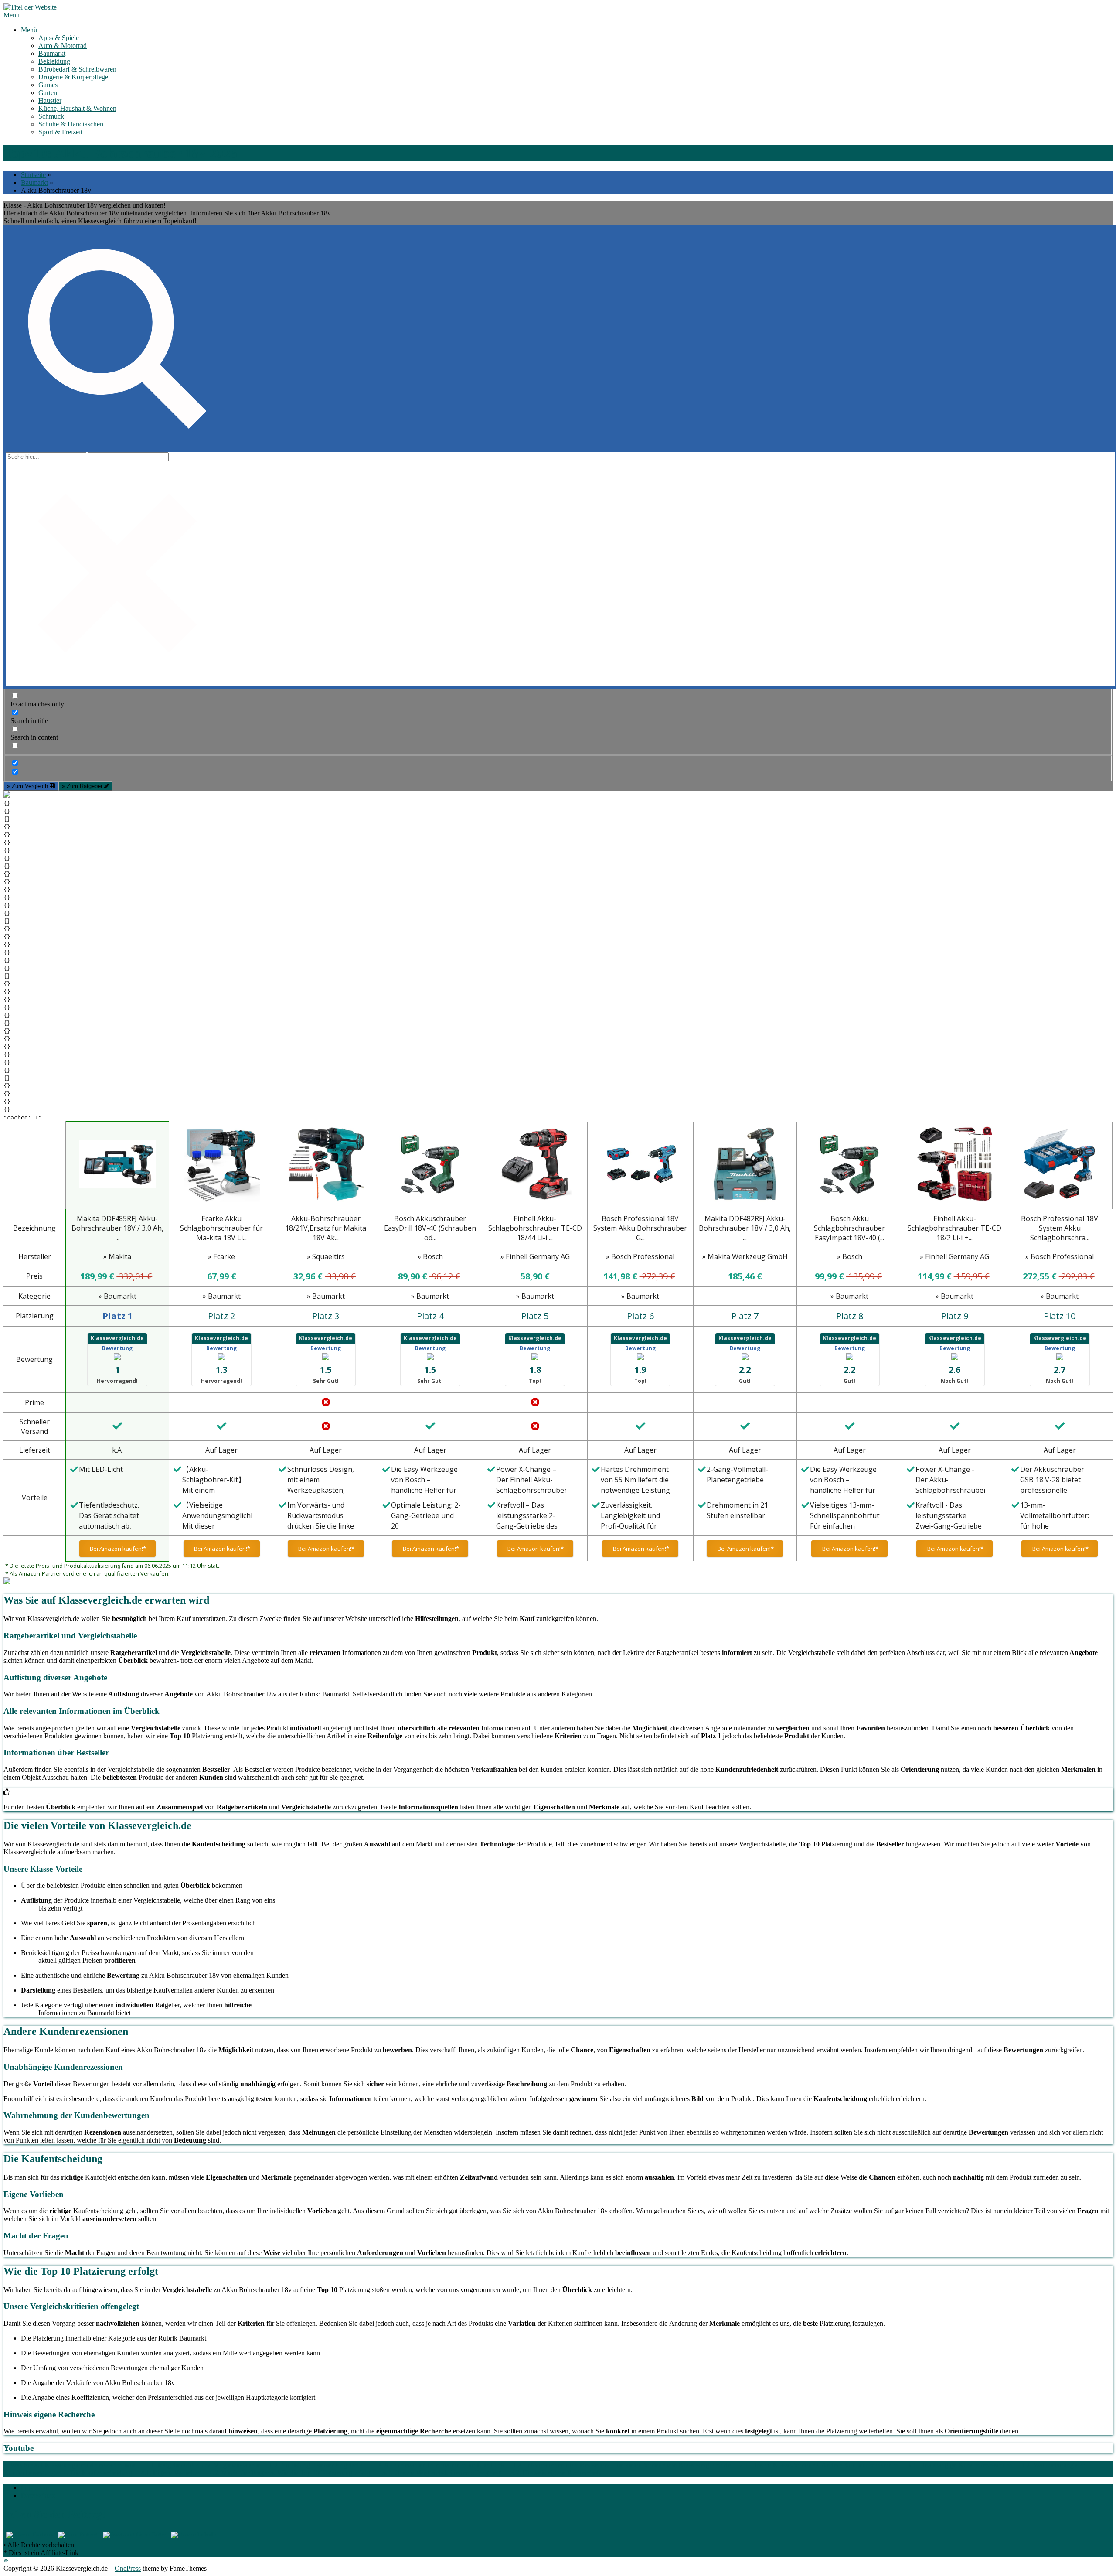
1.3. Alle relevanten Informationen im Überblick (438, 2465)
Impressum (36, 2488)
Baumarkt (52, 53)
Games (48, 85)
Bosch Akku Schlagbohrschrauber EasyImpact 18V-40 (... (849, 1228)
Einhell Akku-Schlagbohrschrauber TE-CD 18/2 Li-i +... (954, 1228)
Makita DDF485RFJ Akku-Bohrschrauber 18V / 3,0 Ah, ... (117, 1228)
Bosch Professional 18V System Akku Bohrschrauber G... (640, 1228)
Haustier (50, 101)
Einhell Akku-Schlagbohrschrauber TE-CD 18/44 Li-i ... (535, 1228)
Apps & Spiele (59, 38)
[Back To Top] (6, 2561)
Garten (48, 93)
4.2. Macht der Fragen (240, 2473)
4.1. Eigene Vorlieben (171, 2473)
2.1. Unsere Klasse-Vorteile (777, 2465)
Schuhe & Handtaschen (71, 124)
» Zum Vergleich (28, 786)
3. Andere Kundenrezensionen (857, 2465)
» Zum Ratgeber (83, 786)
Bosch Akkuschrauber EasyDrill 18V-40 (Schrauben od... (430, 1228)
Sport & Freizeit (60, 132)
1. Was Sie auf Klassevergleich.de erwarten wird (70, 2465)
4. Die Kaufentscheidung (98, 2473)
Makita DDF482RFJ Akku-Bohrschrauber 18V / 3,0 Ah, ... (745, 1228)
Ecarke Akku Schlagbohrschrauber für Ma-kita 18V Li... (221, 1228)
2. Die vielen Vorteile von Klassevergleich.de (669, 2465)
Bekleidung (54, 61)
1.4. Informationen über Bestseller (560, 2465)
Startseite (33, 175)
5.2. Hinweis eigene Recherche (553, 2473)
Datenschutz (38, 2496)
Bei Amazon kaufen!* (117, 1549)
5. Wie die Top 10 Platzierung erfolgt (322, 2473)
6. (599, 2473)
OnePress (128, 2568)
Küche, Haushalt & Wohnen (77, 108)
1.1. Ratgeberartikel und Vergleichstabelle (203, 2465)
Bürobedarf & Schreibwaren (77, 69)
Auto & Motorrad (63, 46)
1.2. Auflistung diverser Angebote (316, 2465)
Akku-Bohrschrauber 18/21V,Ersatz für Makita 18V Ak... (326, 1228)
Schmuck (51, 116)
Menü (29, 30)
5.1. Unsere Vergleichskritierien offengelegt (442, 2473)
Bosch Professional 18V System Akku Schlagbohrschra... (1060, 1228)
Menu (12, 15)
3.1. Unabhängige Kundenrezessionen (960, 2465)
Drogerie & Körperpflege (73, 77)
